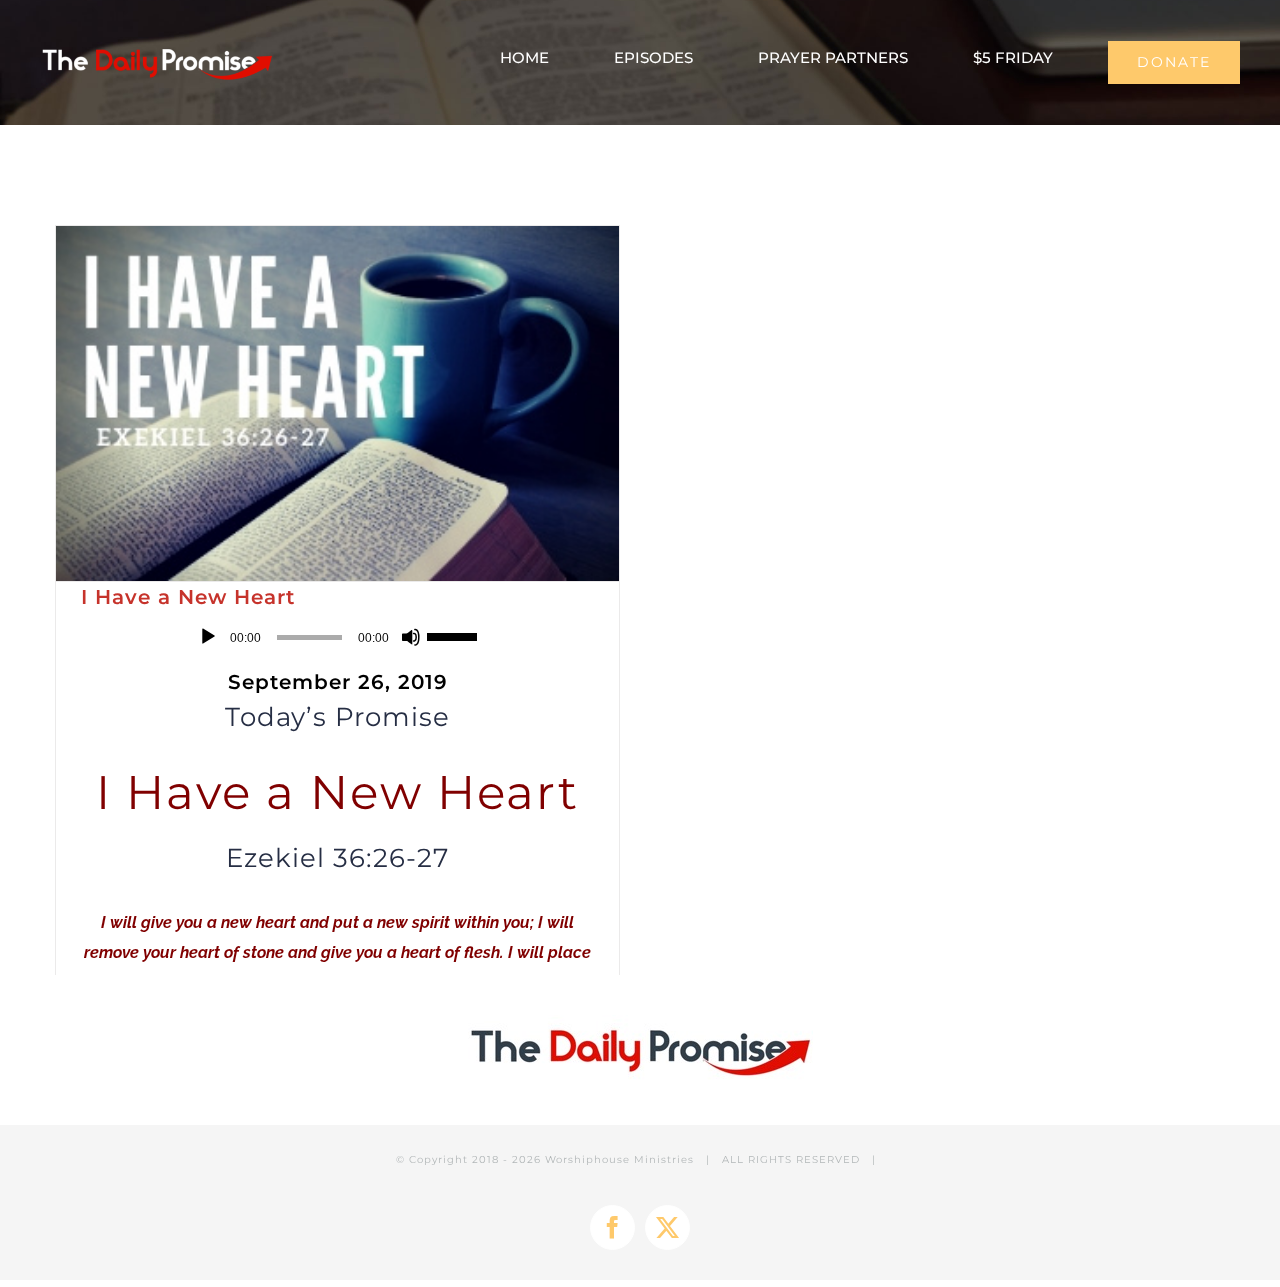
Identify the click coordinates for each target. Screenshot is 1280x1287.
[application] (337, 637)
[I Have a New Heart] (337, 403)
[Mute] (411, 637)
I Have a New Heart (188, 597)
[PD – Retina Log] (156, 46)
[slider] (455, 635)
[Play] (208, 637)
